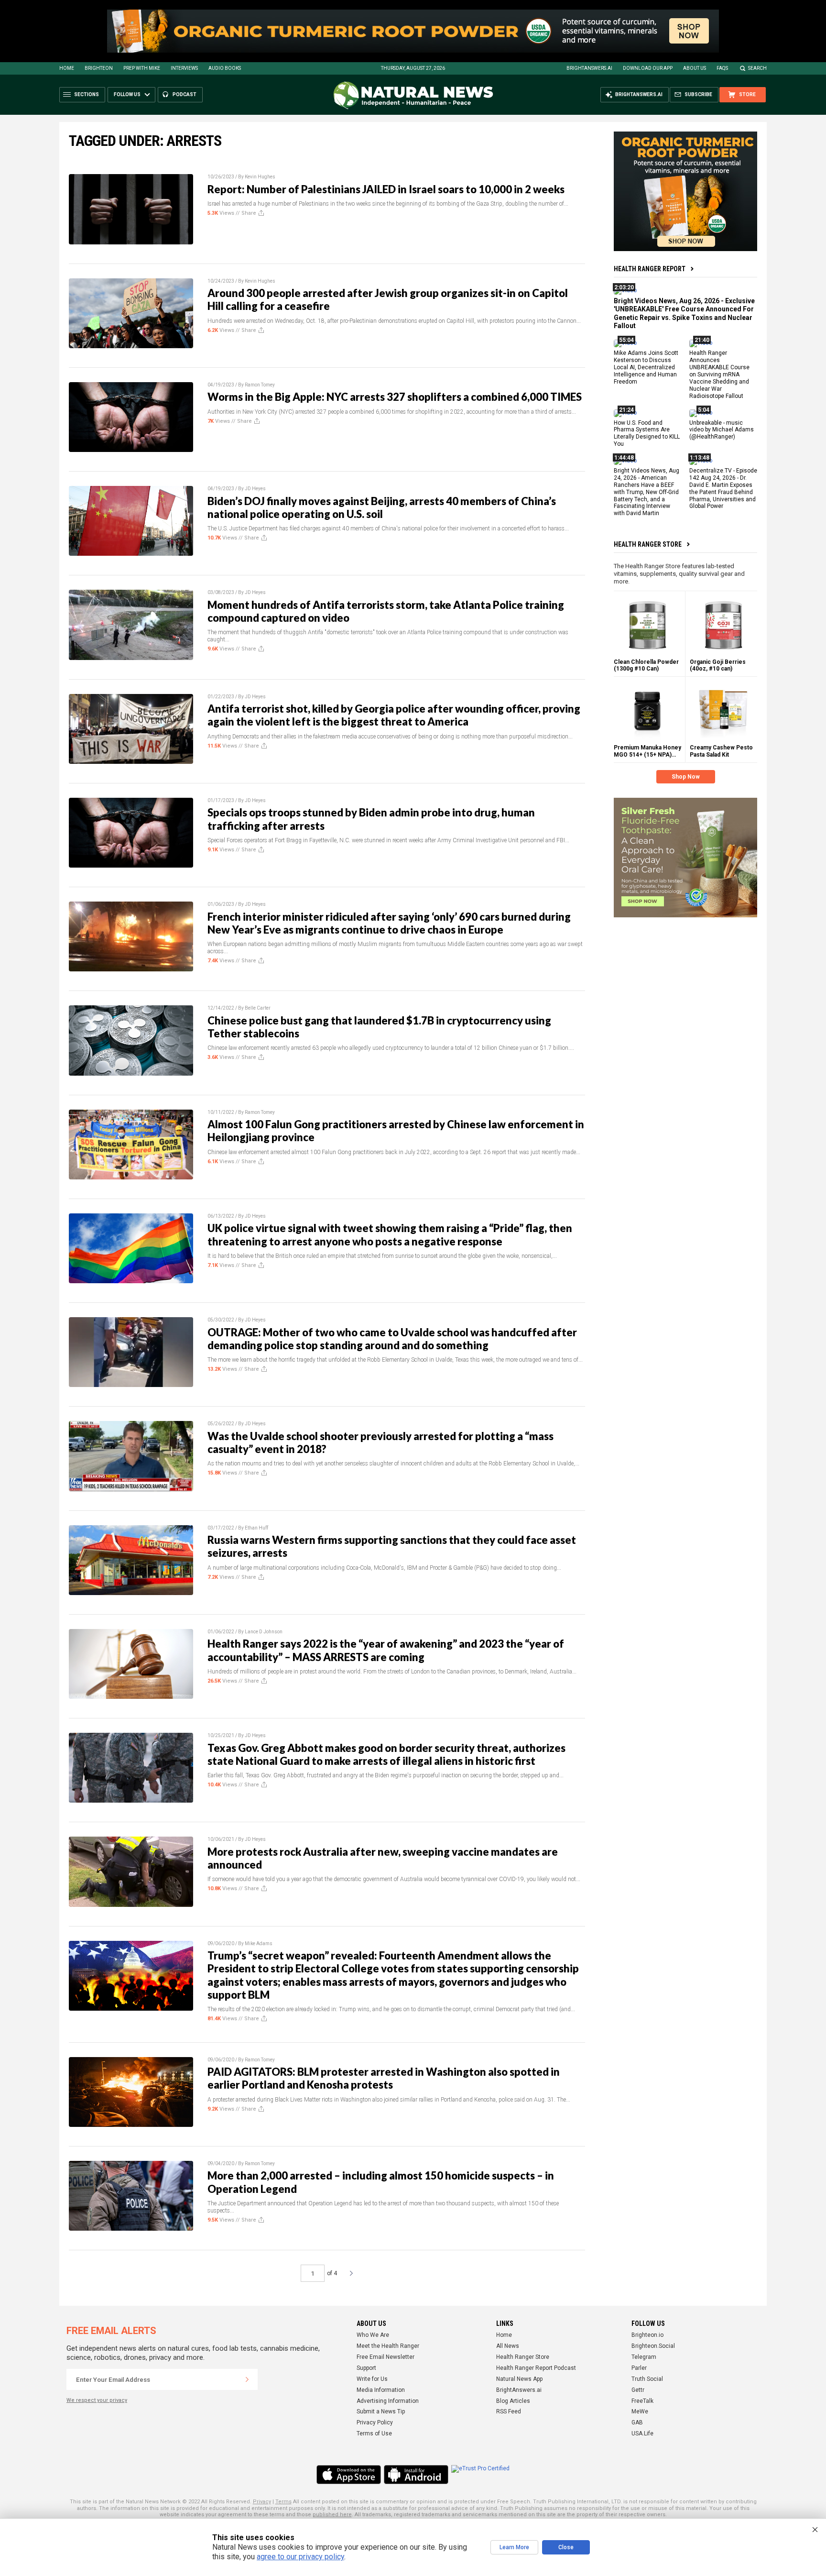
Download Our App (648, 68)
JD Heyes (255, 489)
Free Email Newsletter (386, 2357)
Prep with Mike (142, 68)
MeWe (640, 2411)
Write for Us (372, 2379)
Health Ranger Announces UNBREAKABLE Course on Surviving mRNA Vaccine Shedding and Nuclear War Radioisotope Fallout (719, 374)
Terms (283, 2502)
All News (508, 2346)
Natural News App (519, 2379)
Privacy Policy (375, 2422)
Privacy (262, 2502)
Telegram (644, 2357)
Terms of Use (374, 2433)
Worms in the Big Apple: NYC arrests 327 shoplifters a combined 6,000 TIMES (395, 397)
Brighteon (99, 68)
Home (67, 68)
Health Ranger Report (650, 269)
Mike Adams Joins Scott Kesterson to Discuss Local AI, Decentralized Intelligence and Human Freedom (646, 367)
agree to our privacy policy (300, 2557)
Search (757, 68)
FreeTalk (642, 2401)
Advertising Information (388, 2401)
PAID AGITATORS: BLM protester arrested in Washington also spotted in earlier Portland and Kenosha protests (384, 2078)
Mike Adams (259, 1943)
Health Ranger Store (648, 544)
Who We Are (373, 2335)
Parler (639, 2368)
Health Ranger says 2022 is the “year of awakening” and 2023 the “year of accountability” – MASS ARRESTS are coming (386, 1650)
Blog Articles (513, 2401)
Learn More (514, 2547)
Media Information (381, 2390)
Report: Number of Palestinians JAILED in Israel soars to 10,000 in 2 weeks (386, 189)
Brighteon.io (647, 2335)
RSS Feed (509, 2411)
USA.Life (642, 2433)
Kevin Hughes (260, 177)
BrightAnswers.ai (589, 68)
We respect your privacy (97, 2400)
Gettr (638, 2390)
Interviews (184, 68)
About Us (695, 68)
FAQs (722, 68)
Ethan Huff (256, 1528)
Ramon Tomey (260, 385)
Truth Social (647, 2379)
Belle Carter (258, 1008)
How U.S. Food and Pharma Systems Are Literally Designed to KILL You (647, 433)
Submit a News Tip (381, 2411)
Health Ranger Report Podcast (536, 2368)
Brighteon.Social (653, 2346)
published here (332, 2515)
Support (366, 2368)
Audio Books (225, 68)
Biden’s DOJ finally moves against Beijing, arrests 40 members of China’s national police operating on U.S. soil (382, 507)
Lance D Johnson (264, 1632)
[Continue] (247, 2379)
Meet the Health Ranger (388, 2346)
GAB (637, 2422)
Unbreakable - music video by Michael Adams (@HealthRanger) (722, 429)
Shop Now (686, 777)
